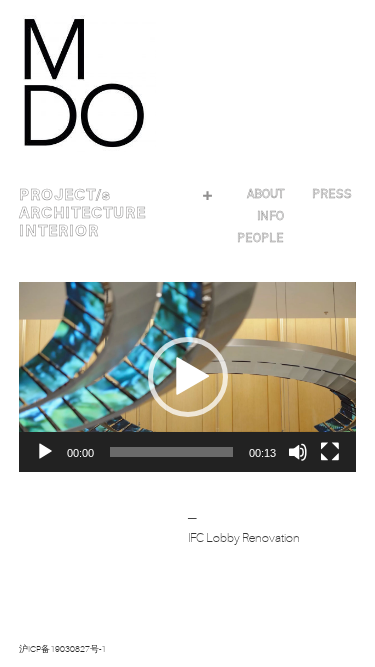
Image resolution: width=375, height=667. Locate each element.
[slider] (172, 452)
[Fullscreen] (330, 452)
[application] (188, 377)
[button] (188, 377)
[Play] (45, 452)
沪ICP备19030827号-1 (62, 649)
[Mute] (298, 452)
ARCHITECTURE (82, 213)
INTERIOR (59, 231)
